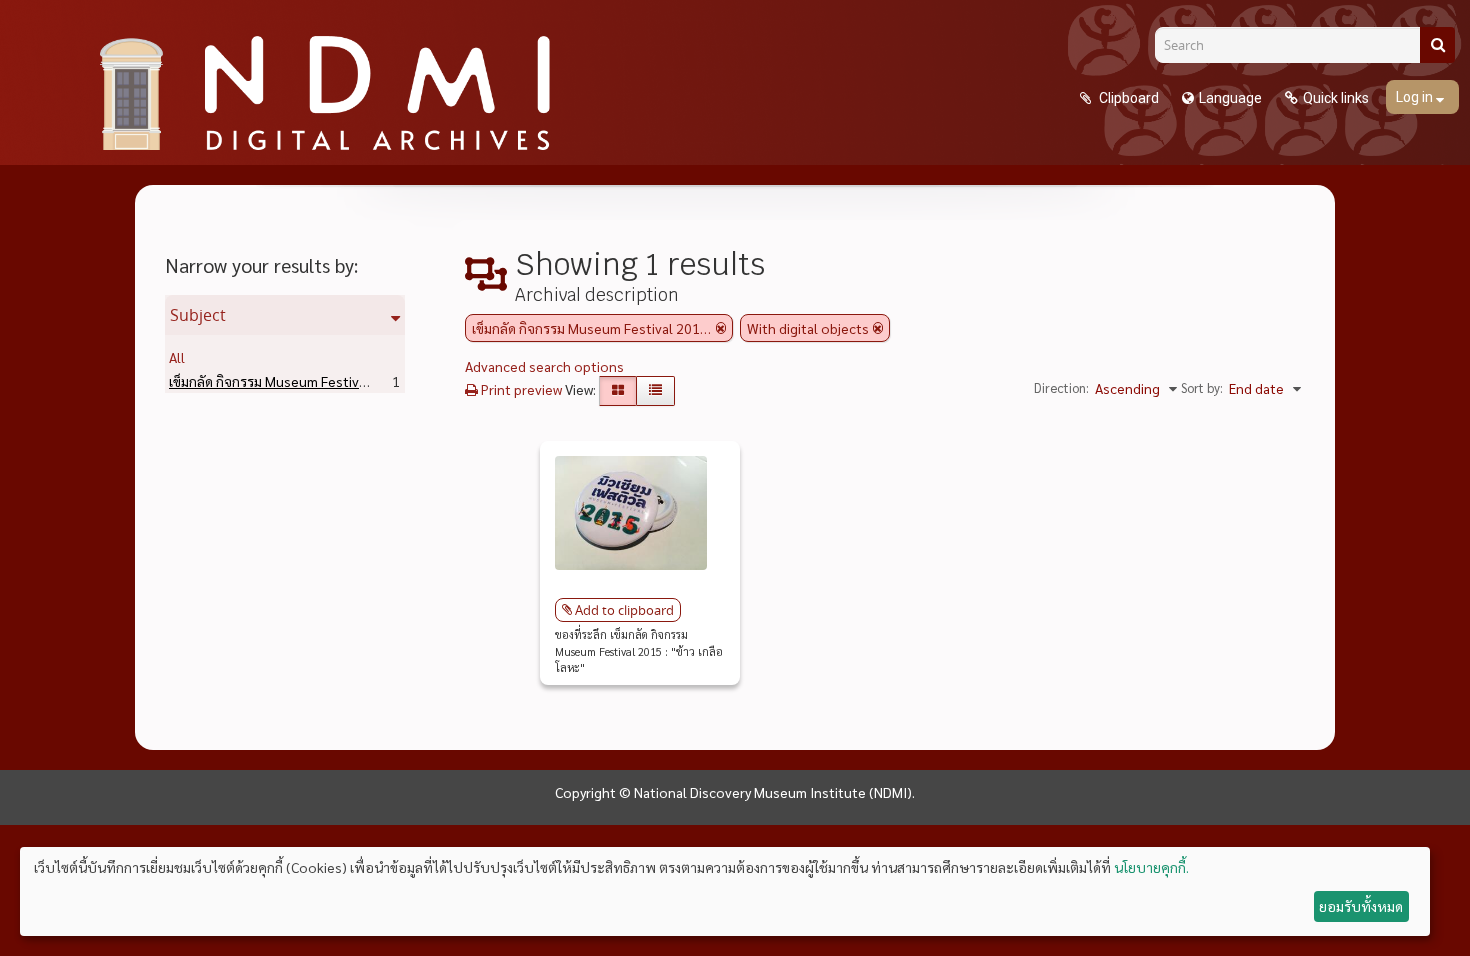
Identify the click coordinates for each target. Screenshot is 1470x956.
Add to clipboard (624, 610)
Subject (198, 315)
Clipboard (1127, 98)
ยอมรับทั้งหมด (1361, 906)
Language (1230, 98)
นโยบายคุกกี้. (1151, 867)
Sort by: (1202, 387)
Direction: (1061, 387)
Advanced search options (544, 366)
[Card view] (618, 391)
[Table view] (655, 391)
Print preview (520, 389)
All (177, 357)
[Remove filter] (721, 328)
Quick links (1336, 98)
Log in (1416, 97)
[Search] (1437, 45)
